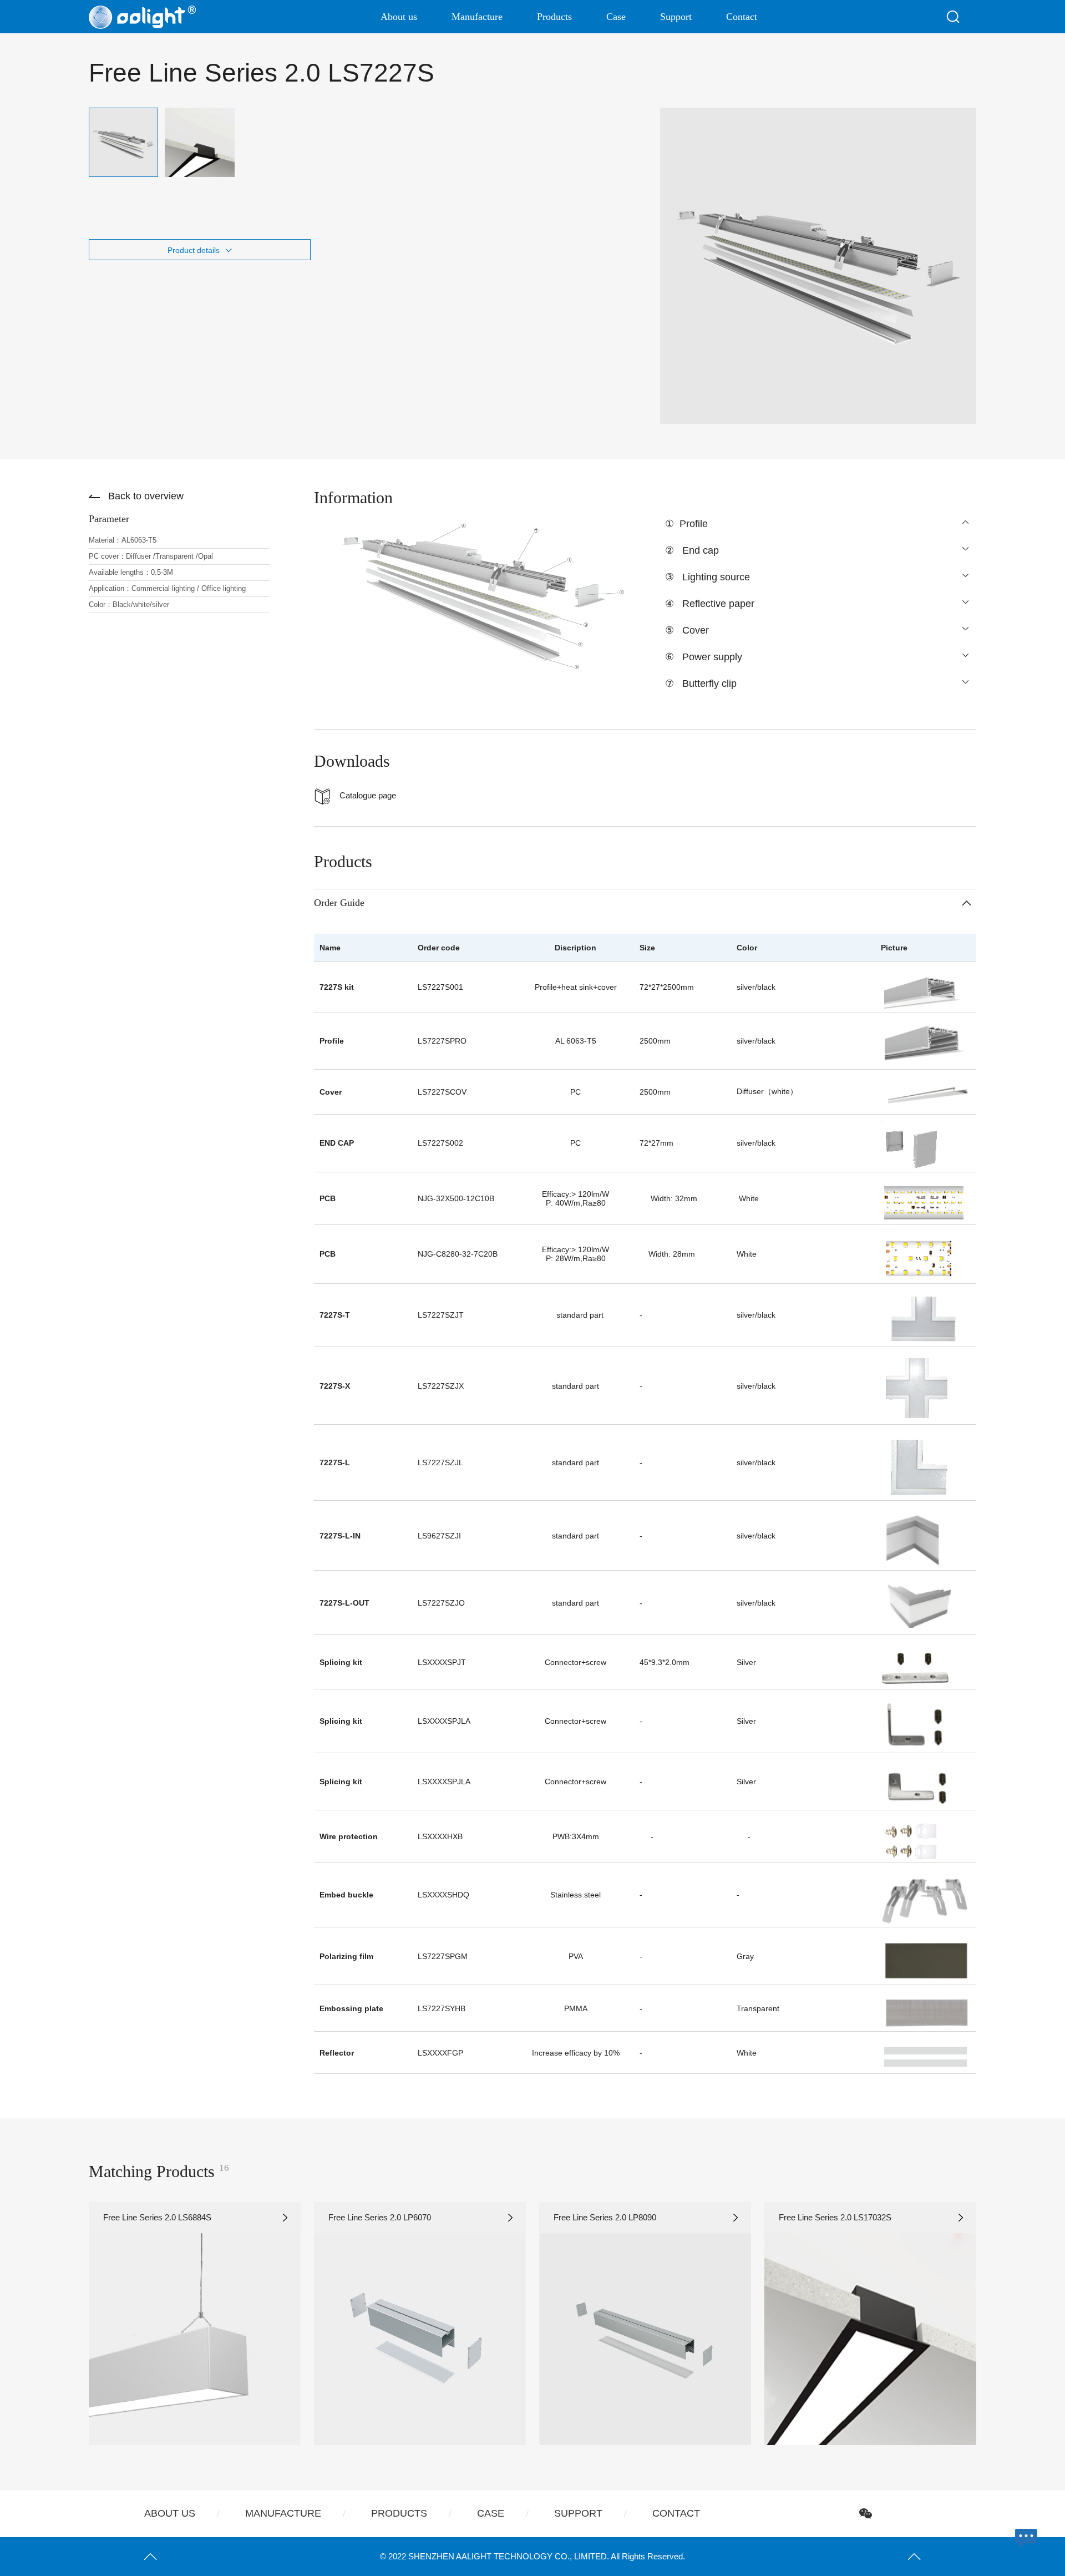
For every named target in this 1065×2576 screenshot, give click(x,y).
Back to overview (146, 496)
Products (554, 17)
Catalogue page (368, 795)
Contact (742, 17)
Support (676, 17)
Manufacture (477, 17)
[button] (55, 2324)
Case (616, 17)
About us (399, 17)
